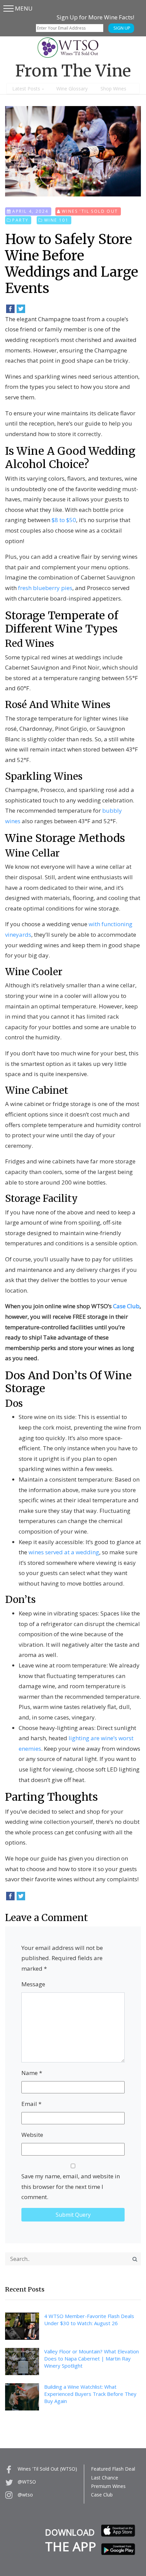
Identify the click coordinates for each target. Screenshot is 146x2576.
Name (32, 2073)
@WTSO (26, 2482)
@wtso (25, 2495)
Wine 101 (56, 220)
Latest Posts (26, 89)
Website (32, 2135)
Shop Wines (113, 89)
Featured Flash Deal (113, 2469)
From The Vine (73, 71)
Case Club (126, 1306)
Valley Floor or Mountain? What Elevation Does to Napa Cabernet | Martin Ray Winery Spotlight (92, 2358)
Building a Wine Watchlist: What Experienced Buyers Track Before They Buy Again (90, 2394)
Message (33, 1984)
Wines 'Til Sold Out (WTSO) (47, 2469)
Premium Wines (108, 2486)
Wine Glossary (72, 89)
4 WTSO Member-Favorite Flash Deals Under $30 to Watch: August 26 (89, 2320)
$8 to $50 (64, 520)
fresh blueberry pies (45, 588)
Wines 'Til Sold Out (90, 211)
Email (31, 2104)
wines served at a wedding (64, 1552)
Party (20, 220)
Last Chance (105, 2478)
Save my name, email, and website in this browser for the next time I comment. (71, 2186)
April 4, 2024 (30, 211)
